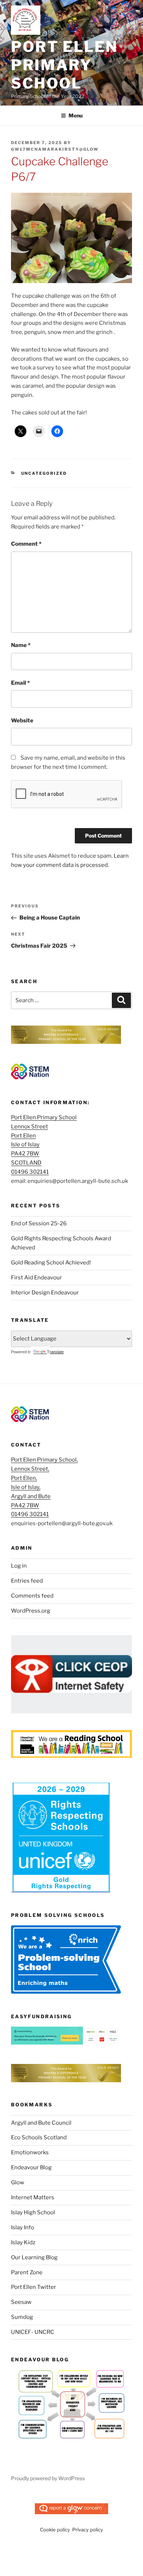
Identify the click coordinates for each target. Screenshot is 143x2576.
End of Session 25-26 (39, 1223)
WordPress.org (31, 1611)
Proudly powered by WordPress (48, 2478)
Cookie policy (55, 2530)
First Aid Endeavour (37, 1278)
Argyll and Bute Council (41, 2123)
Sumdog (22, 2317)
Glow (18, 2182)
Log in (19, 1566)
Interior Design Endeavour (45, 1293)
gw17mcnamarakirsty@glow (55, 149)
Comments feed (32, 1596)
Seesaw (21, 2302)
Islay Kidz (23, 2242)
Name (21, 645)
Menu (76, 115)
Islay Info (23, 2227)
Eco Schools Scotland (39, 2137)
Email (20, 683)
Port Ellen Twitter (34, 2287)
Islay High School (33, 2212)
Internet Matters (33, 2197)
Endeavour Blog (31, 2167)
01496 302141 (30, 1172)
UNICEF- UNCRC (33, 2332)
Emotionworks (30, 2152)
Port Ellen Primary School (64, 65)
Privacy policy (88, 2530)
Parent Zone (27, 2272)
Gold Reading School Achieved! (51, 1263)
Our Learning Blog (34, 2257)
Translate (55, 1352)
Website (22, 721)
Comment (26, 544)
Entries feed (27, 1581)
